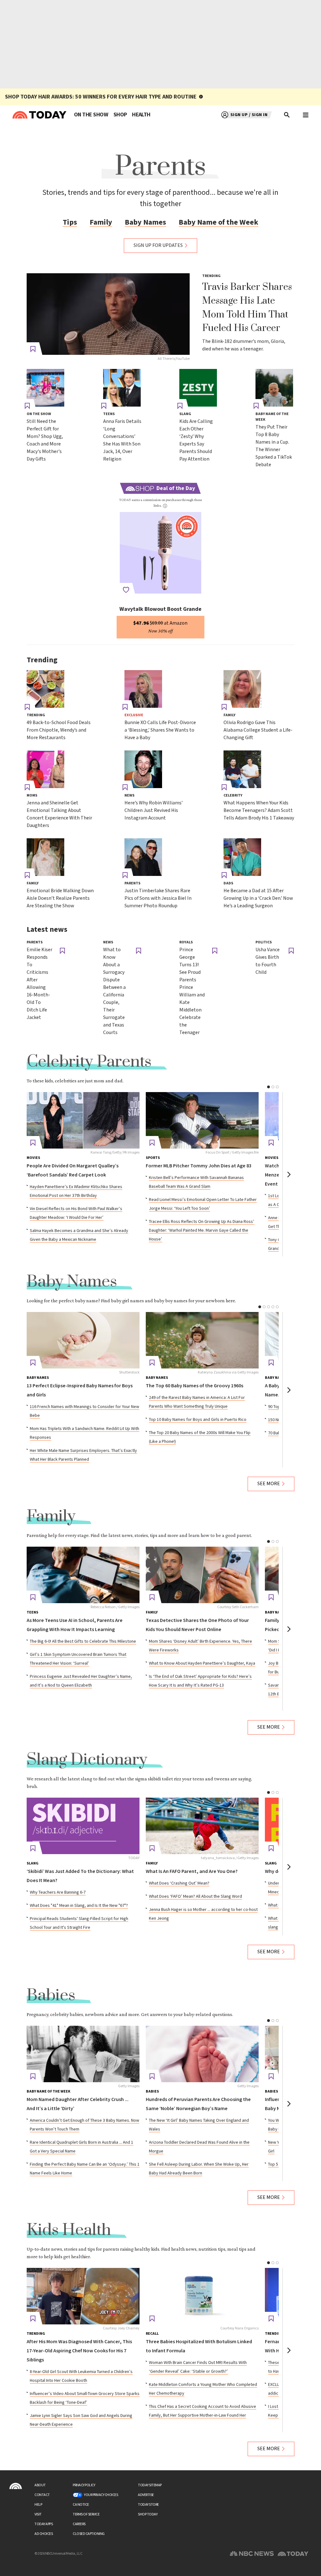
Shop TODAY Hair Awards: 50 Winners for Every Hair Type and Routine (101, 97)
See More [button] (269, 1484)
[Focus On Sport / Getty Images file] (202, 1120)
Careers (79, 2524)
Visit (38, 2514)
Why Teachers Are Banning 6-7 (58, 1892)
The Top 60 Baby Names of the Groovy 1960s (195, 1386)
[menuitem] (91, 115)
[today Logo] (16, 2486)
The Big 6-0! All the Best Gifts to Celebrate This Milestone (83, 1641)
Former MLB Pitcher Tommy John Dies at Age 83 (199, 1166)
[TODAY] (83, 1826)
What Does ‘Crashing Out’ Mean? (179, 1883)
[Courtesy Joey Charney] (83, 2296)
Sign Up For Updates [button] (158, 245)
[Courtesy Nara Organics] (202, 2296)
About (40, 2485)
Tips (70, 222)
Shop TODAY (148, 2514)
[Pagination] (268, 1087)
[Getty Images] (83, 2054)
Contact (42, 2495)
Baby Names (145, 222)
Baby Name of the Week (218, 222)
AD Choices (44, 2534)
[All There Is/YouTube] (108, 314)
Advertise (146, 2495)
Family (101, 222)
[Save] (33, 349)
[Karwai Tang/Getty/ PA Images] (83, 1120)
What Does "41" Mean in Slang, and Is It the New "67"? (79, 1906)
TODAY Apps (44, 2524)
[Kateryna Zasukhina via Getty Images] (202, 1340)
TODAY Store (148, 2505)
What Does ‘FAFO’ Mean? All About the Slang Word (195, 1896)
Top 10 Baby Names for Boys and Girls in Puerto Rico (198, 1420)
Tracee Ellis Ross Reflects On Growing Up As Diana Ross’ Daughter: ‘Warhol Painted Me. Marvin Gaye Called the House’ (202, 1230)
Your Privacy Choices (101, 2495)
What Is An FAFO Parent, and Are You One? (192, 1872)
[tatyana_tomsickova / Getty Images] (202, 1826)
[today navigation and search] (306, 115)
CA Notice (81, 2505)
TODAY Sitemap (150, 2485)
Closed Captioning (89, 2534)
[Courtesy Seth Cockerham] (202, 1575)
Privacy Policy (84, 2485)
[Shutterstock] (83, 1340)
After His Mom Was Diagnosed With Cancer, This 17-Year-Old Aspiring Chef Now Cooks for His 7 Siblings (79, 2351)
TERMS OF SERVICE (86, 2514)
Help (38, 2505)
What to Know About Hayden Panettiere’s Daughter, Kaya (202, 1663)
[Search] (287, 115)
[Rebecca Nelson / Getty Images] (83, 1575)
